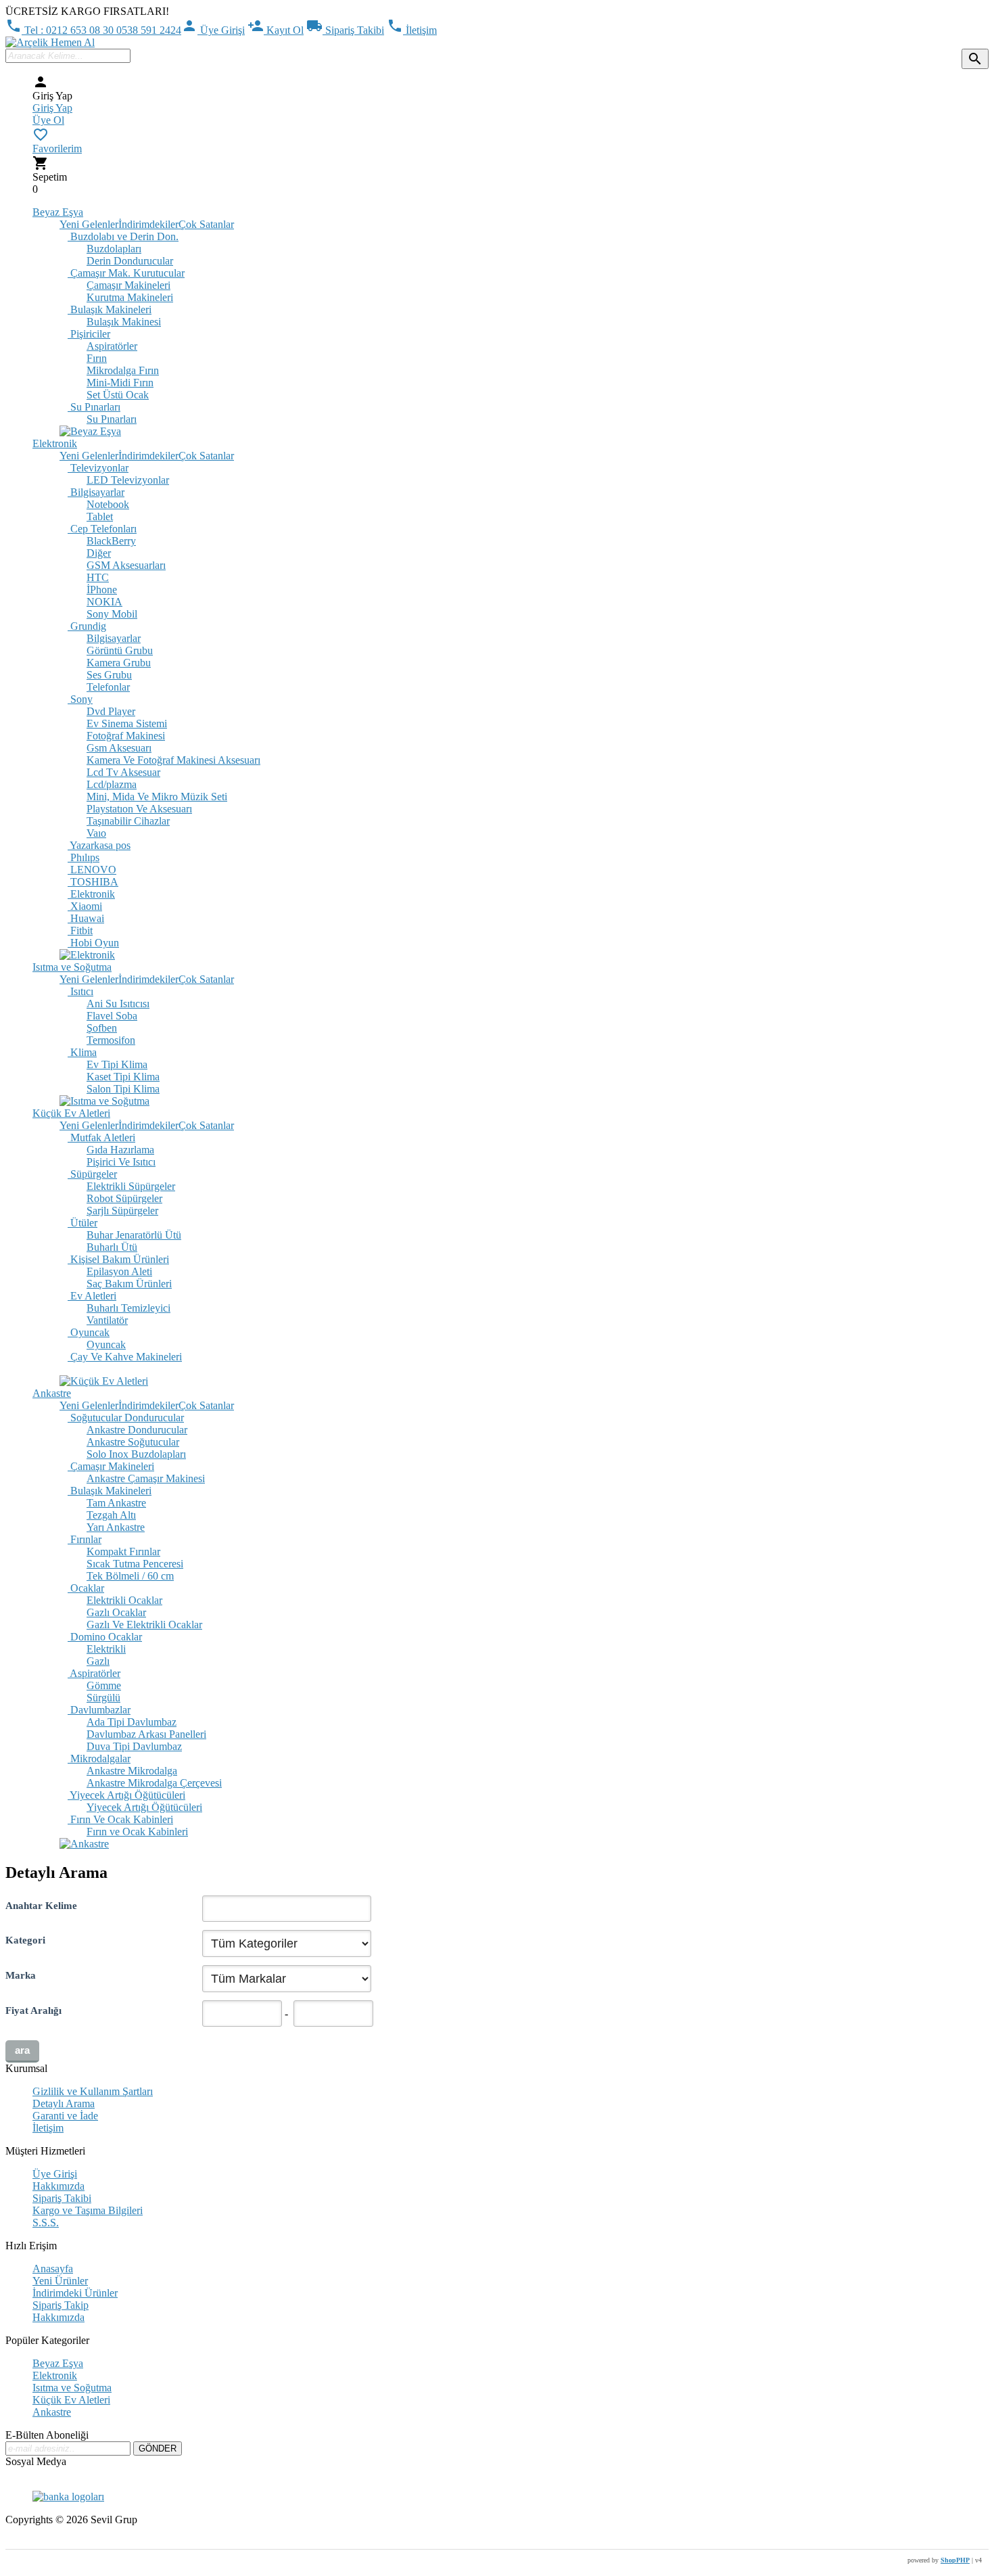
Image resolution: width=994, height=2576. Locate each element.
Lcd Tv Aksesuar (123, 772)
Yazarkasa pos (99, 845)
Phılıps (84, 857)
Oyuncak (89, 1332)
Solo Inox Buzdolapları (136, 1454)
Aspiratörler (112, 346)
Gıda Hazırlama (120, 1150)
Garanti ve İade (65, 2116)
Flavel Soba (112, 1016)
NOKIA (104, 602)
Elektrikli (106, 1649)
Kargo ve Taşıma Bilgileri (88, 2210)
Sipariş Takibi (345, 30)
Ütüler (82, 1223)
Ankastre (52, 1393)
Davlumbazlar (99, 1710)
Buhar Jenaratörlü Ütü (134, 1235)
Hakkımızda (58, 2186)
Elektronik (55, 443)
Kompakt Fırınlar (123, 1551)
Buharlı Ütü (112, 1247)
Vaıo (96, 833)
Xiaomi (85, 906)
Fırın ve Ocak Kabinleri (137, 1832)
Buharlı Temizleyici (128, 1308)
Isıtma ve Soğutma (72, 967)
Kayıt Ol (276, 30)
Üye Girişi (213, 30)
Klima (82, 1052)
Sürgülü (103, 1698)
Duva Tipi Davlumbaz (134, 1746)
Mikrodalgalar (99, 1758)
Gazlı (98, 1661)
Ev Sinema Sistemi (127, 723)
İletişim (412, 30)
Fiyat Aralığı (33, 2010)
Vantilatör (107, 1320)
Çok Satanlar (206, 224)
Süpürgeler (92, 1174)
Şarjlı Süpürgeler (122, 1211)
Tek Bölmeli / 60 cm (130, 1576)
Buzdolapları (114, 249)
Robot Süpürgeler (124, 1198)
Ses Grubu (109, 675)
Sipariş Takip (61, 2305)
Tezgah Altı (111, 1515)
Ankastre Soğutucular (133, 1442)
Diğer (99, 553)
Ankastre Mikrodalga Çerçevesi (154, 1783)
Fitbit (80, 930)
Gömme (104, 1685)
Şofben (102, 1028)
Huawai (86, 918)
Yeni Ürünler (60, 2281)
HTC (98, 577)
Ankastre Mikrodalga (132, 1771)
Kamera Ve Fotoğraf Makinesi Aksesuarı (173, 760)
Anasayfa (53, 2269)
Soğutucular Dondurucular (126, 1418)
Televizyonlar (98, 468)
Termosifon (111, 1040)
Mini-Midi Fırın (120, 383)
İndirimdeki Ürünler (75, 2293)
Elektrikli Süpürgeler (131, 1186)
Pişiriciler (89, 334)
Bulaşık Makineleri (110, 309)
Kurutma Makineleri (130, 297)
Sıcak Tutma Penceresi (135, 1564)
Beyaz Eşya (58, 212)
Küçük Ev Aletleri (71, 1113)
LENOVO (92, 870)
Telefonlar (108, 687)
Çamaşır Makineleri (128, 285)
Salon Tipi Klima (123, 1089)
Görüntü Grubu (120, 650)
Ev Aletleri (92, 1296)
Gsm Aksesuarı (119, 748)
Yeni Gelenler (89, 224)
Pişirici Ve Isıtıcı (121, 1162)
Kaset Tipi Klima (123, 1077)
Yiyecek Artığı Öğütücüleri (126, 1795)
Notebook (108, 504)
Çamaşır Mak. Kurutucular (126, 273)
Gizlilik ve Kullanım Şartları (93, 2091)
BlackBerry (111, 541)
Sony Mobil (112, 614)
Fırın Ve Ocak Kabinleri (120, 1819)
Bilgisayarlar (96, 492)
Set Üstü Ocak (118, 395)
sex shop (24, 2543)
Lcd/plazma (112, 784)
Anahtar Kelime (41, 1905)
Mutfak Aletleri (101, 1137)
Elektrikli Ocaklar (124, 1600)
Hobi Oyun (93, 943)
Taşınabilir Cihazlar (128, 821)
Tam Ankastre (116, 1503)
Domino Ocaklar (105, 1637)
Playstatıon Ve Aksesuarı (139, 809)
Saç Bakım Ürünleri (129, 1284)
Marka (21, 1975)
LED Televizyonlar (128, 480)
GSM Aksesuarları (126, 565)
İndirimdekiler (148, 224)
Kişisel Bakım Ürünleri (118, 1259)
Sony (80, 699)
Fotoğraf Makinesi (126, 736)
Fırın (97, 358)
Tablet (100, 516)
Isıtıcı (80, 991)
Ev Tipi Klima (117, 1064)
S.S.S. (46, 2223)
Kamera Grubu (119, 663)
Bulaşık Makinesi (124, 322)
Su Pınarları (94, 407)
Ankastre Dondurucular (137, 1430)
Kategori (25, 1940)
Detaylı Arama (64, 2103)
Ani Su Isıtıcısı (118, 1004)
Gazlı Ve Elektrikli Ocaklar (144, 1625)
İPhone (102, 590)
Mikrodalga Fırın (123, 370)
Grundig (87, 626)
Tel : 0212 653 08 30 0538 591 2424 (93, 30)
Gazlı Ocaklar (116, 1612)
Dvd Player (111, 711)
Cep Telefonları (102, 529)
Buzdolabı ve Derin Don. (123, 236)
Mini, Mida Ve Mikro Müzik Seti (157, 797)
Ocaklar (86, 1588)
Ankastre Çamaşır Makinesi (146, 1478)
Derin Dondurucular (130, 261)
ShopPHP (955, 2560)
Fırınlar (85, 1539)
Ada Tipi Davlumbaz (132, 1722)
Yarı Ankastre (116, 1527)
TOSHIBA (93, 882)
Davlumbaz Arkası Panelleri (146, 1734)
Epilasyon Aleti (119, 1271)
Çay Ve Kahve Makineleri (125, 1357)
